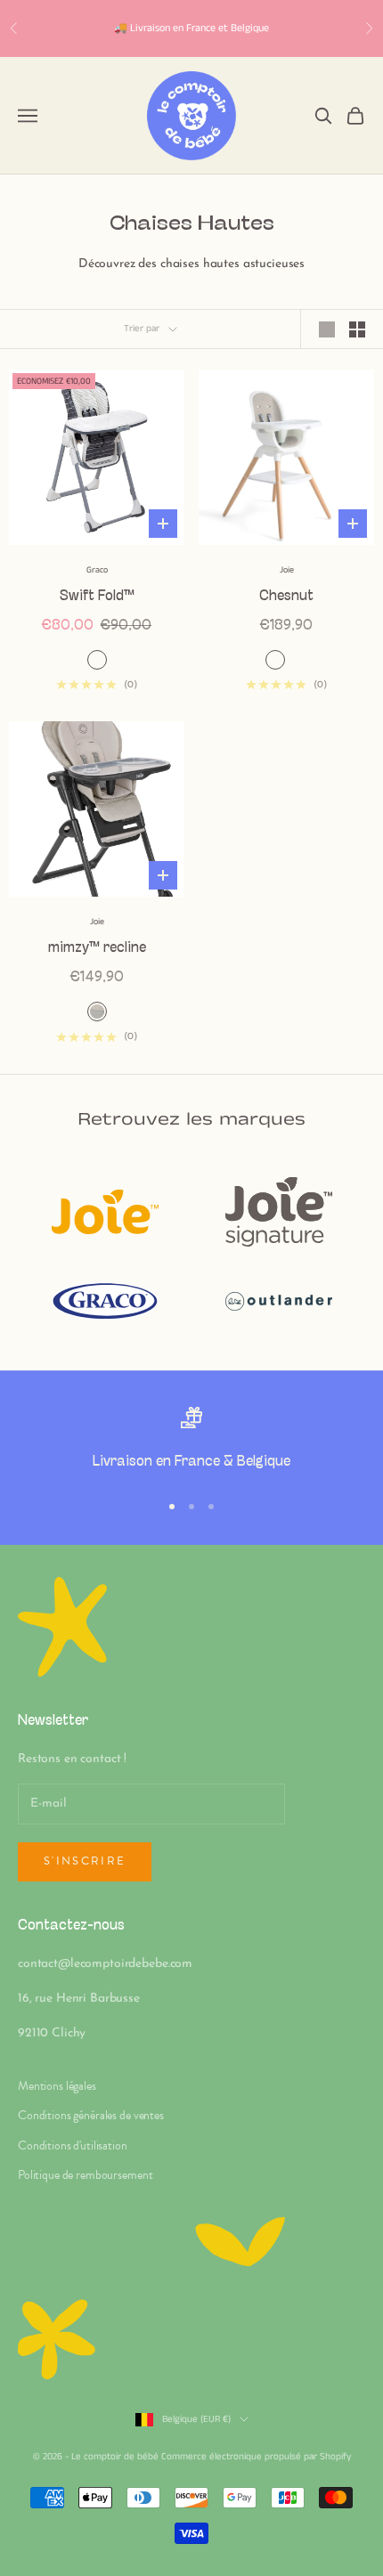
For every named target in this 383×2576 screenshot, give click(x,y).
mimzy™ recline (97, 948)
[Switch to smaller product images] (357, 329)
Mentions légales (57, 2086)
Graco (97, 570)
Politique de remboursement (85, 2175)
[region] (191, 1441)
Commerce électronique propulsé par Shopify (256, 2457)
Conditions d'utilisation (73, 2145)
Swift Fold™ (97, 596)
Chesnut (286, 596)
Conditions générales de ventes (91, 2115)
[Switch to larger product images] (327, 329)
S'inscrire (85, 1861)
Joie (287, 570)
